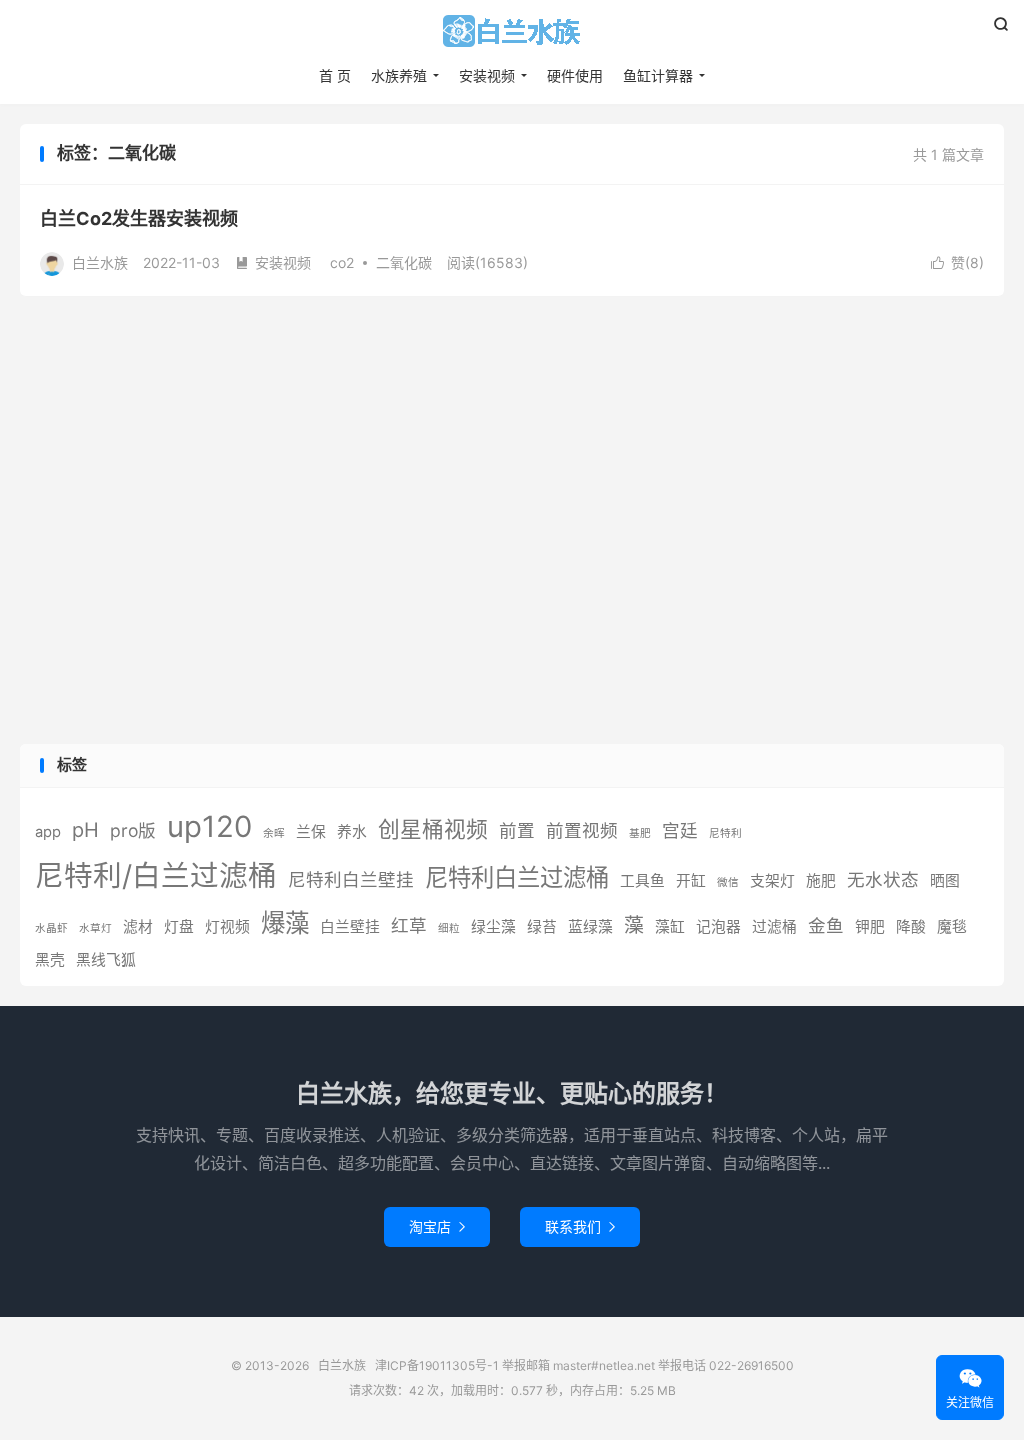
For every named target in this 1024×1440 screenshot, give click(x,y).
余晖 (274, 833)
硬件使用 (575, 75)
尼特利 (725, 833)
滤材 (138, 927)
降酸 (911, 927)
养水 (352, 832)
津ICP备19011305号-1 (437, 1365)
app (48, 832)
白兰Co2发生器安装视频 (139, 218)
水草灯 (95, 928)
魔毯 (952, 927)
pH (85, 830)
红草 (409, 925)
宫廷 (680, 830)
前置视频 (582, 830)
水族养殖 (399, 75)
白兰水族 (512, 31)
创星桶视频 (433, 829)
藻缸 (670, 927)
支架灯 (772, 881)
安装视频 (487, 75)
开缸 (691, 881)
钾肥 (870, 927)
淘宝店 (437, 1226)
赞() (957, 262)
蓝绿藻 (590, 927)
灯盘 (179, 927)
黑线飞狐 (106, 960)
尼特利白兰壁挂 (351, 879)
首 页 (335, 75)
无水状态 (883, 879)
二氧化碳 (404, 262)
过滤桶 (774, 927)
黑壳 (50, 960)
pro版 (133, 830)
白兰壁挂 (350, 927)
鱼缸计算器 (658, 75)
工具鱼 (642, 881)
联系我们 (580, 1226)
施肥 (821, 881)
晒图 (945, 881)
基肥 (640, 833)
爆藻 (285, 923)
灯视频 (227, 927)
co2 (342, 262)
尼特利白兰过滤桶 (517, 877)
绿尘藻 (493, 927)
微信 (728, 882)
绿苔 (542, 927)
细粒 (449, 928)
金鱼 (826, 925)
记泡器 (718, 927)
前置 (517, 830)
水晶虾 (51, 928)
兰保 (311, 832)
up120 (209, 826)
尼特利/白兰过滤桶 (156, 875)
